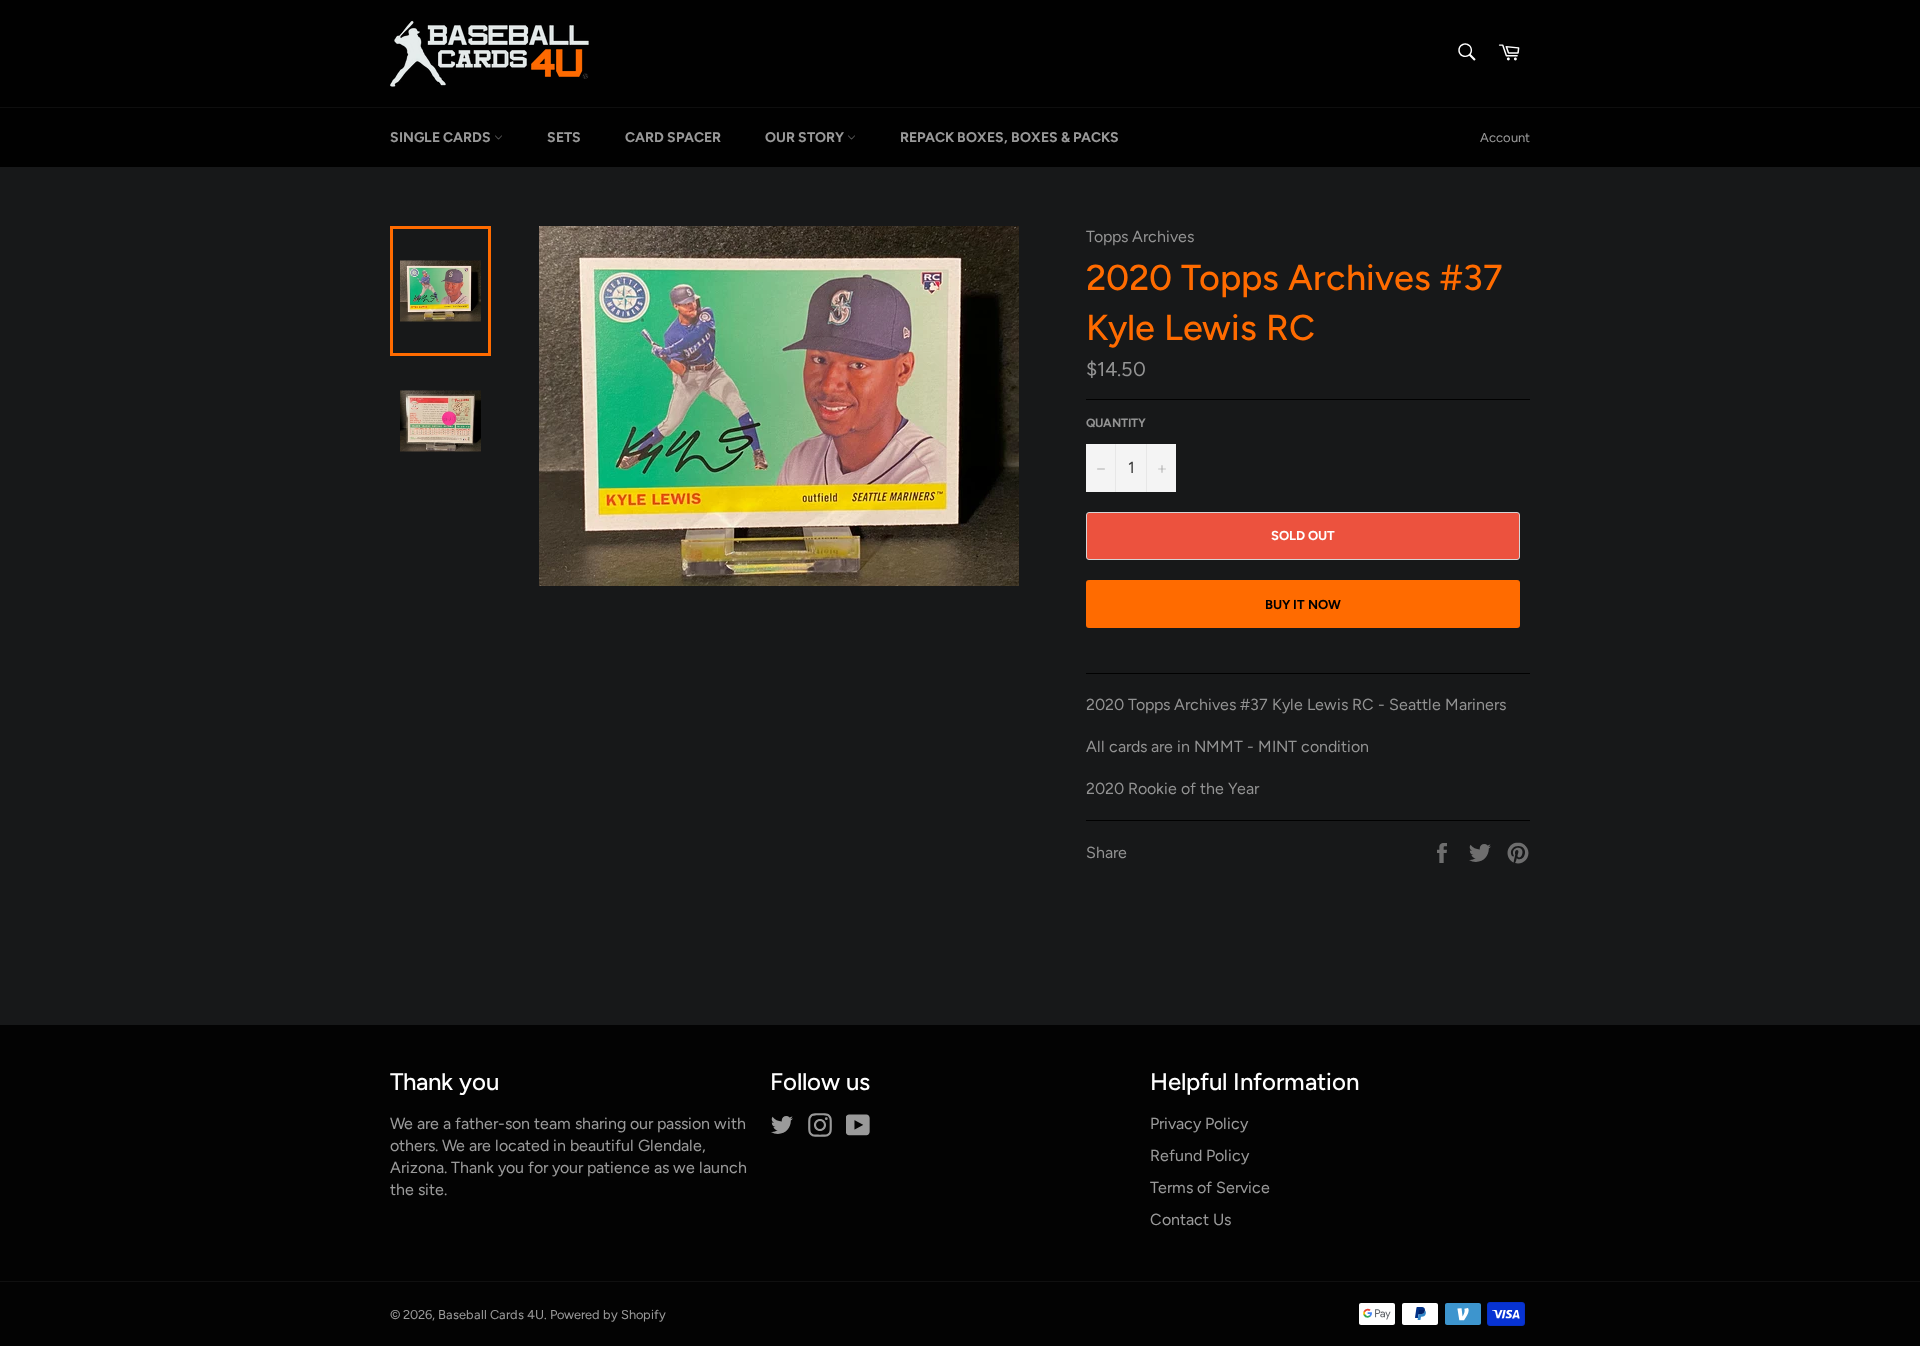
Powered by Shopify (608, 1314)
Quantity (1116, 423)
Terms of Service (1210, 1187)
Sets (564, 137)
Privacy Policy (1199, 1123)
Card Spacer (673, 137)
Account (1505, 137)
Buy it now (1303, 604)
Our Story (806, 137)
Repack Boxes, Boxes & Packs (1009, 137)
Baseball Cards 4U (491, 1314)
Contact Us (1190, 1219)
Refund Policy (1199, 1155)
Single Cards (442, 137)
